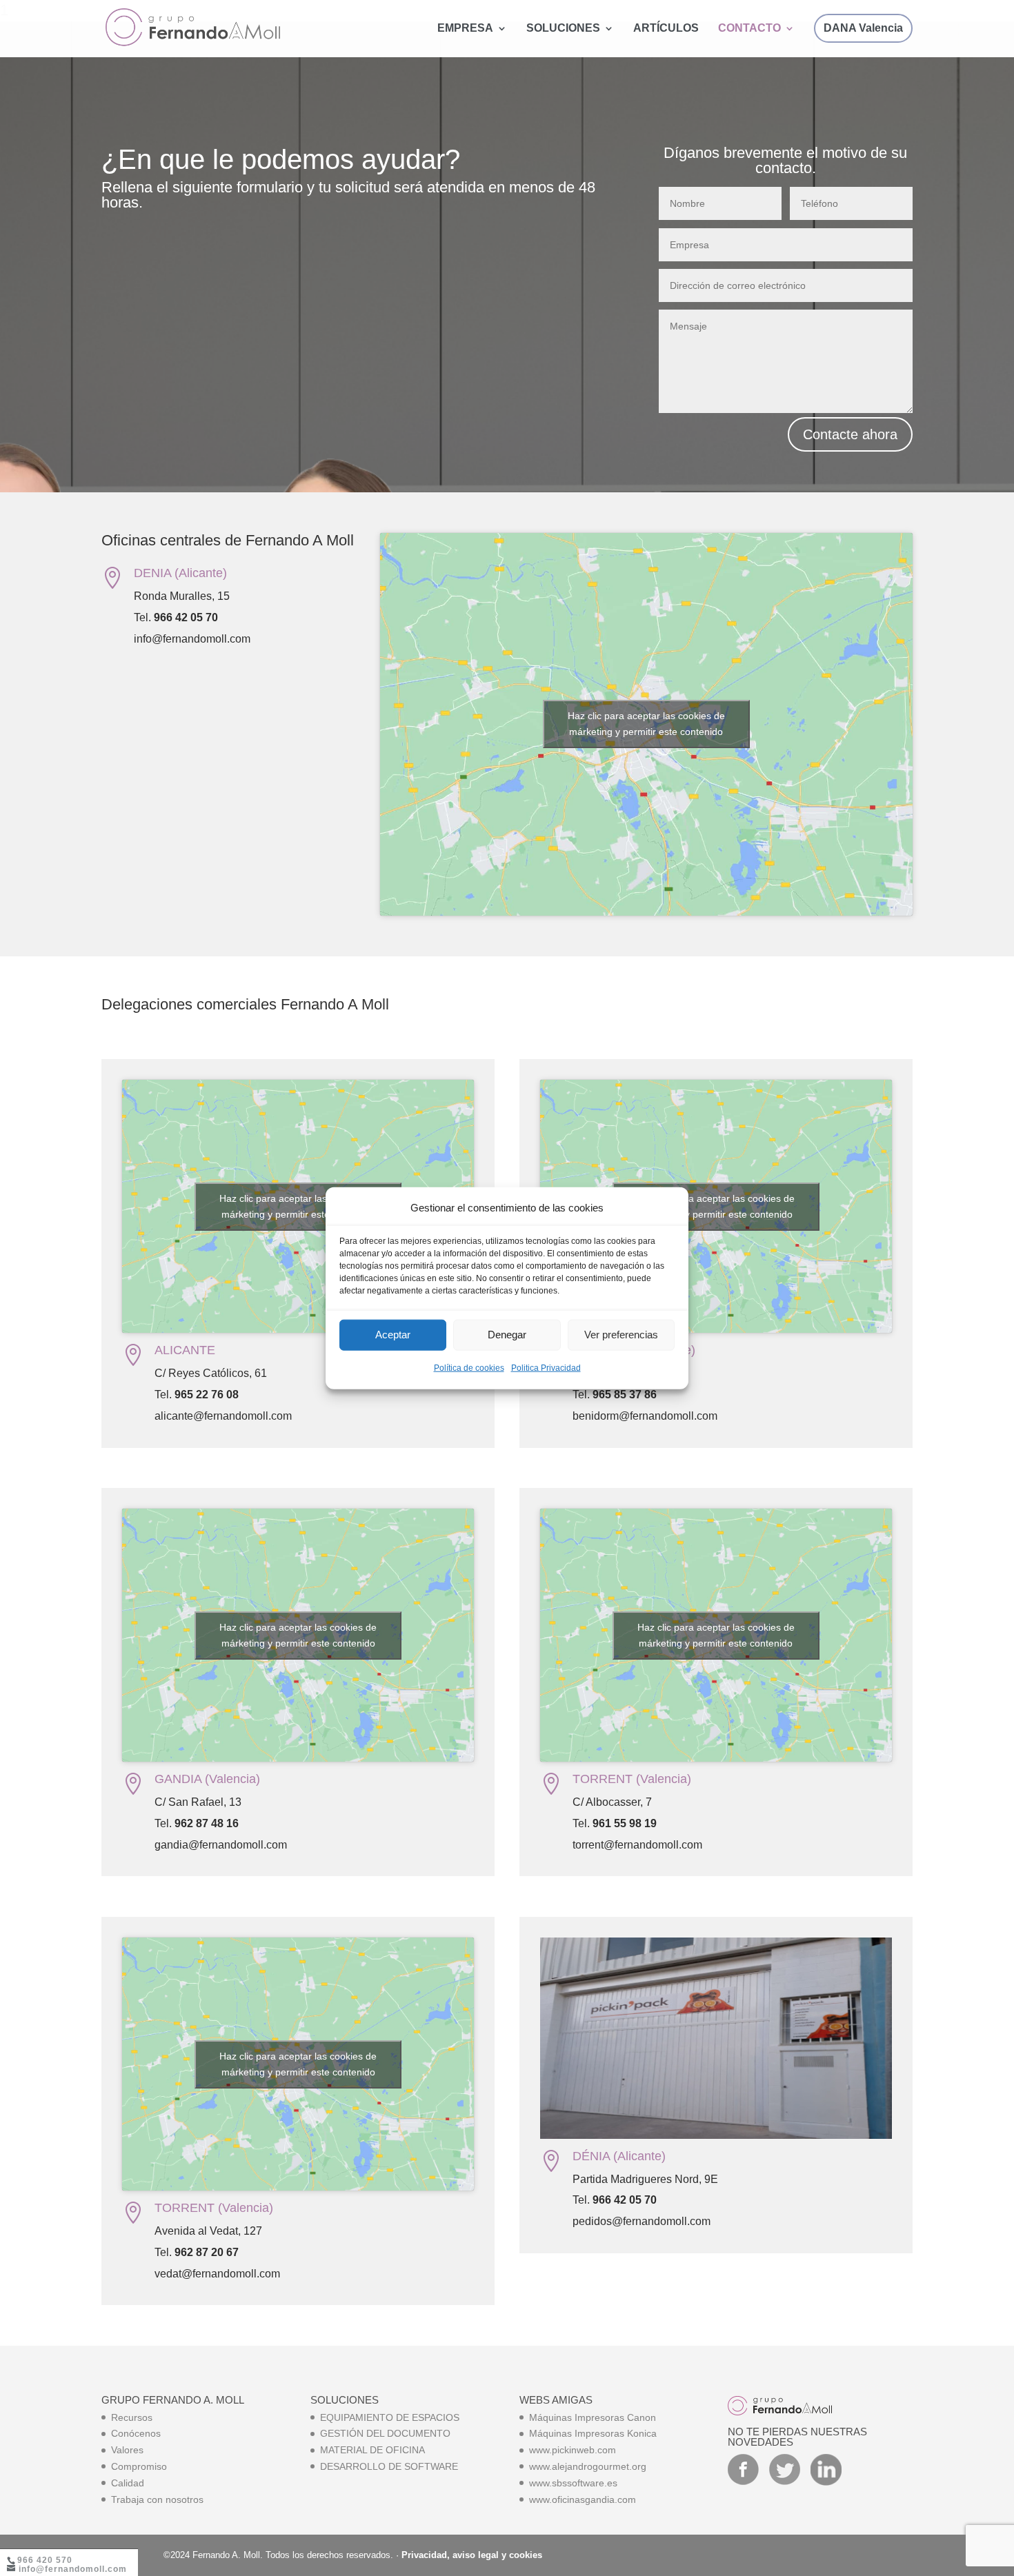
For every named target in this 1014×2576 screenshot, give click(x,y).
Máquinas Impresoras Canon (593, 2417)
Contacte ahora (850, 434)
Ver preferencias (621, 1335)
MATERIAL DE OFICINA (372, 2450)
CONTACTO (749, 29)
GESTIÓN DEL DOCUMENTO (385, 2433)
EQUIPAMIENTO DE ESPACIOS (390, 2417)
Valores (127, 2450)
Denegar (507, 1335)
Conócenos (136, 2433)
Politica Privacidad (546, 1368)
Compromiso (139, 2466)
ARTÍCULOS (666, 29)
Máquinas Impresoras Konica (593, 2433)
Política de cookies (469, 1368)
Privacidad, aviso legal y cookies (472, 2555)
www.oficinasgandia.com (583, 2499)
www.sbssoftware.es (573, 2483)
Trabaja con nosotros (157, 2499)
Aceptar (393, 1335)
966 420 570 (45, 2560)
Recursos (132, 2417)
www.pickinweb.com (573, 2450)
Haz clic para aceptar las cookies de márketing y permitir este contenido (646, 724)
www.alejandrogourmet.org (588, 2466)
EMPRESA (465, 29)
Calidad (128, 2483)
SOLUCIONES (563, 29)
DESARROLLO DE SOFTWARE (389, 2466)
